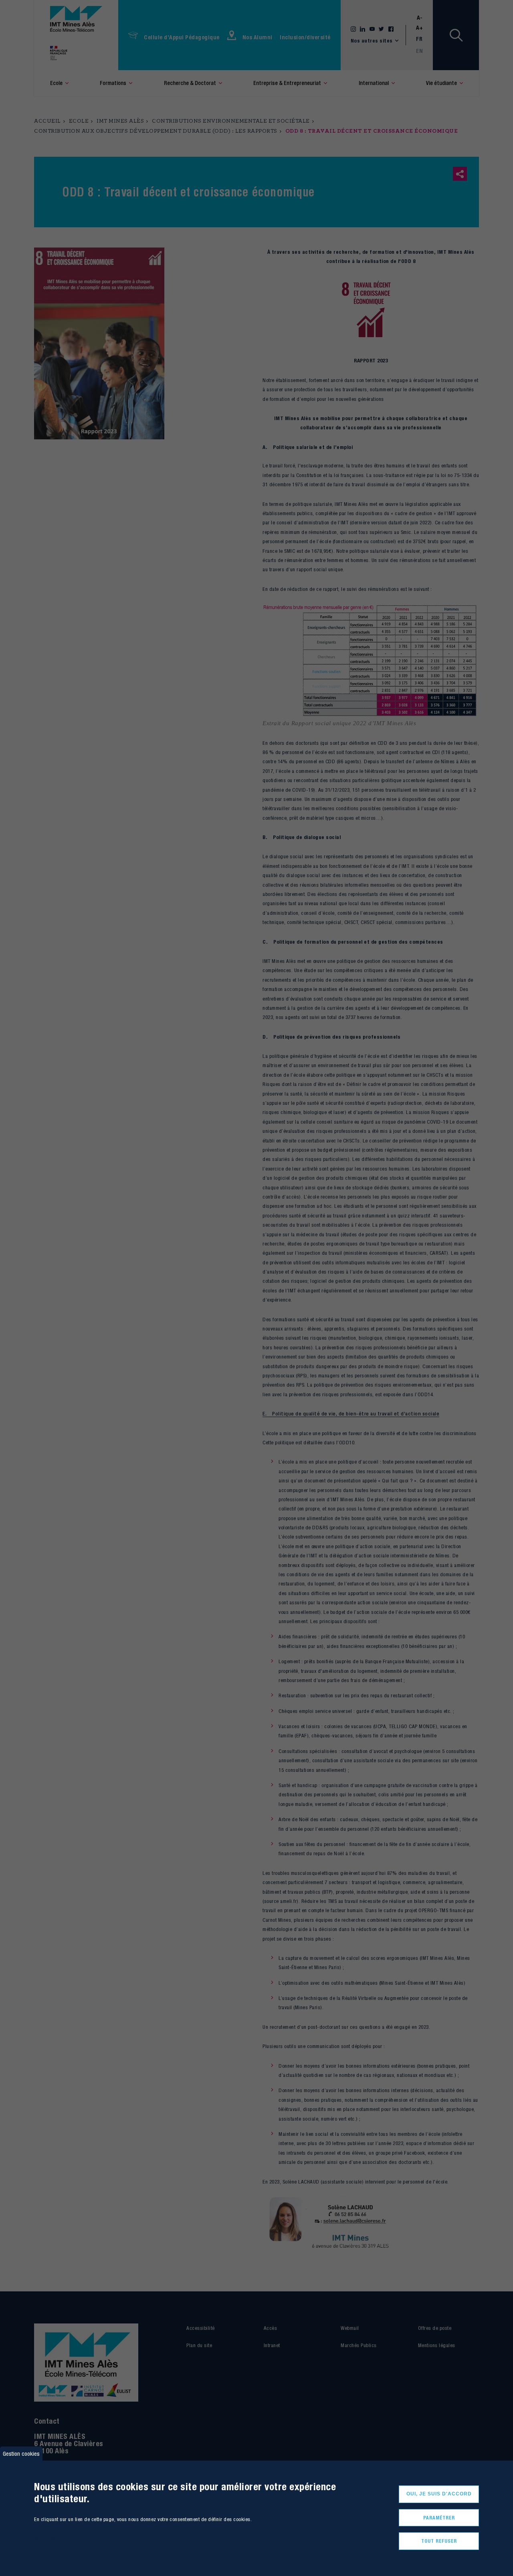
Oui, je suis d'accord (439, 2494)
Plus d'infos (46, 2539)
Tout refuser (439, 2541)
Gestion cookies (21, 2454)
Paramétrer (439, 2518)
